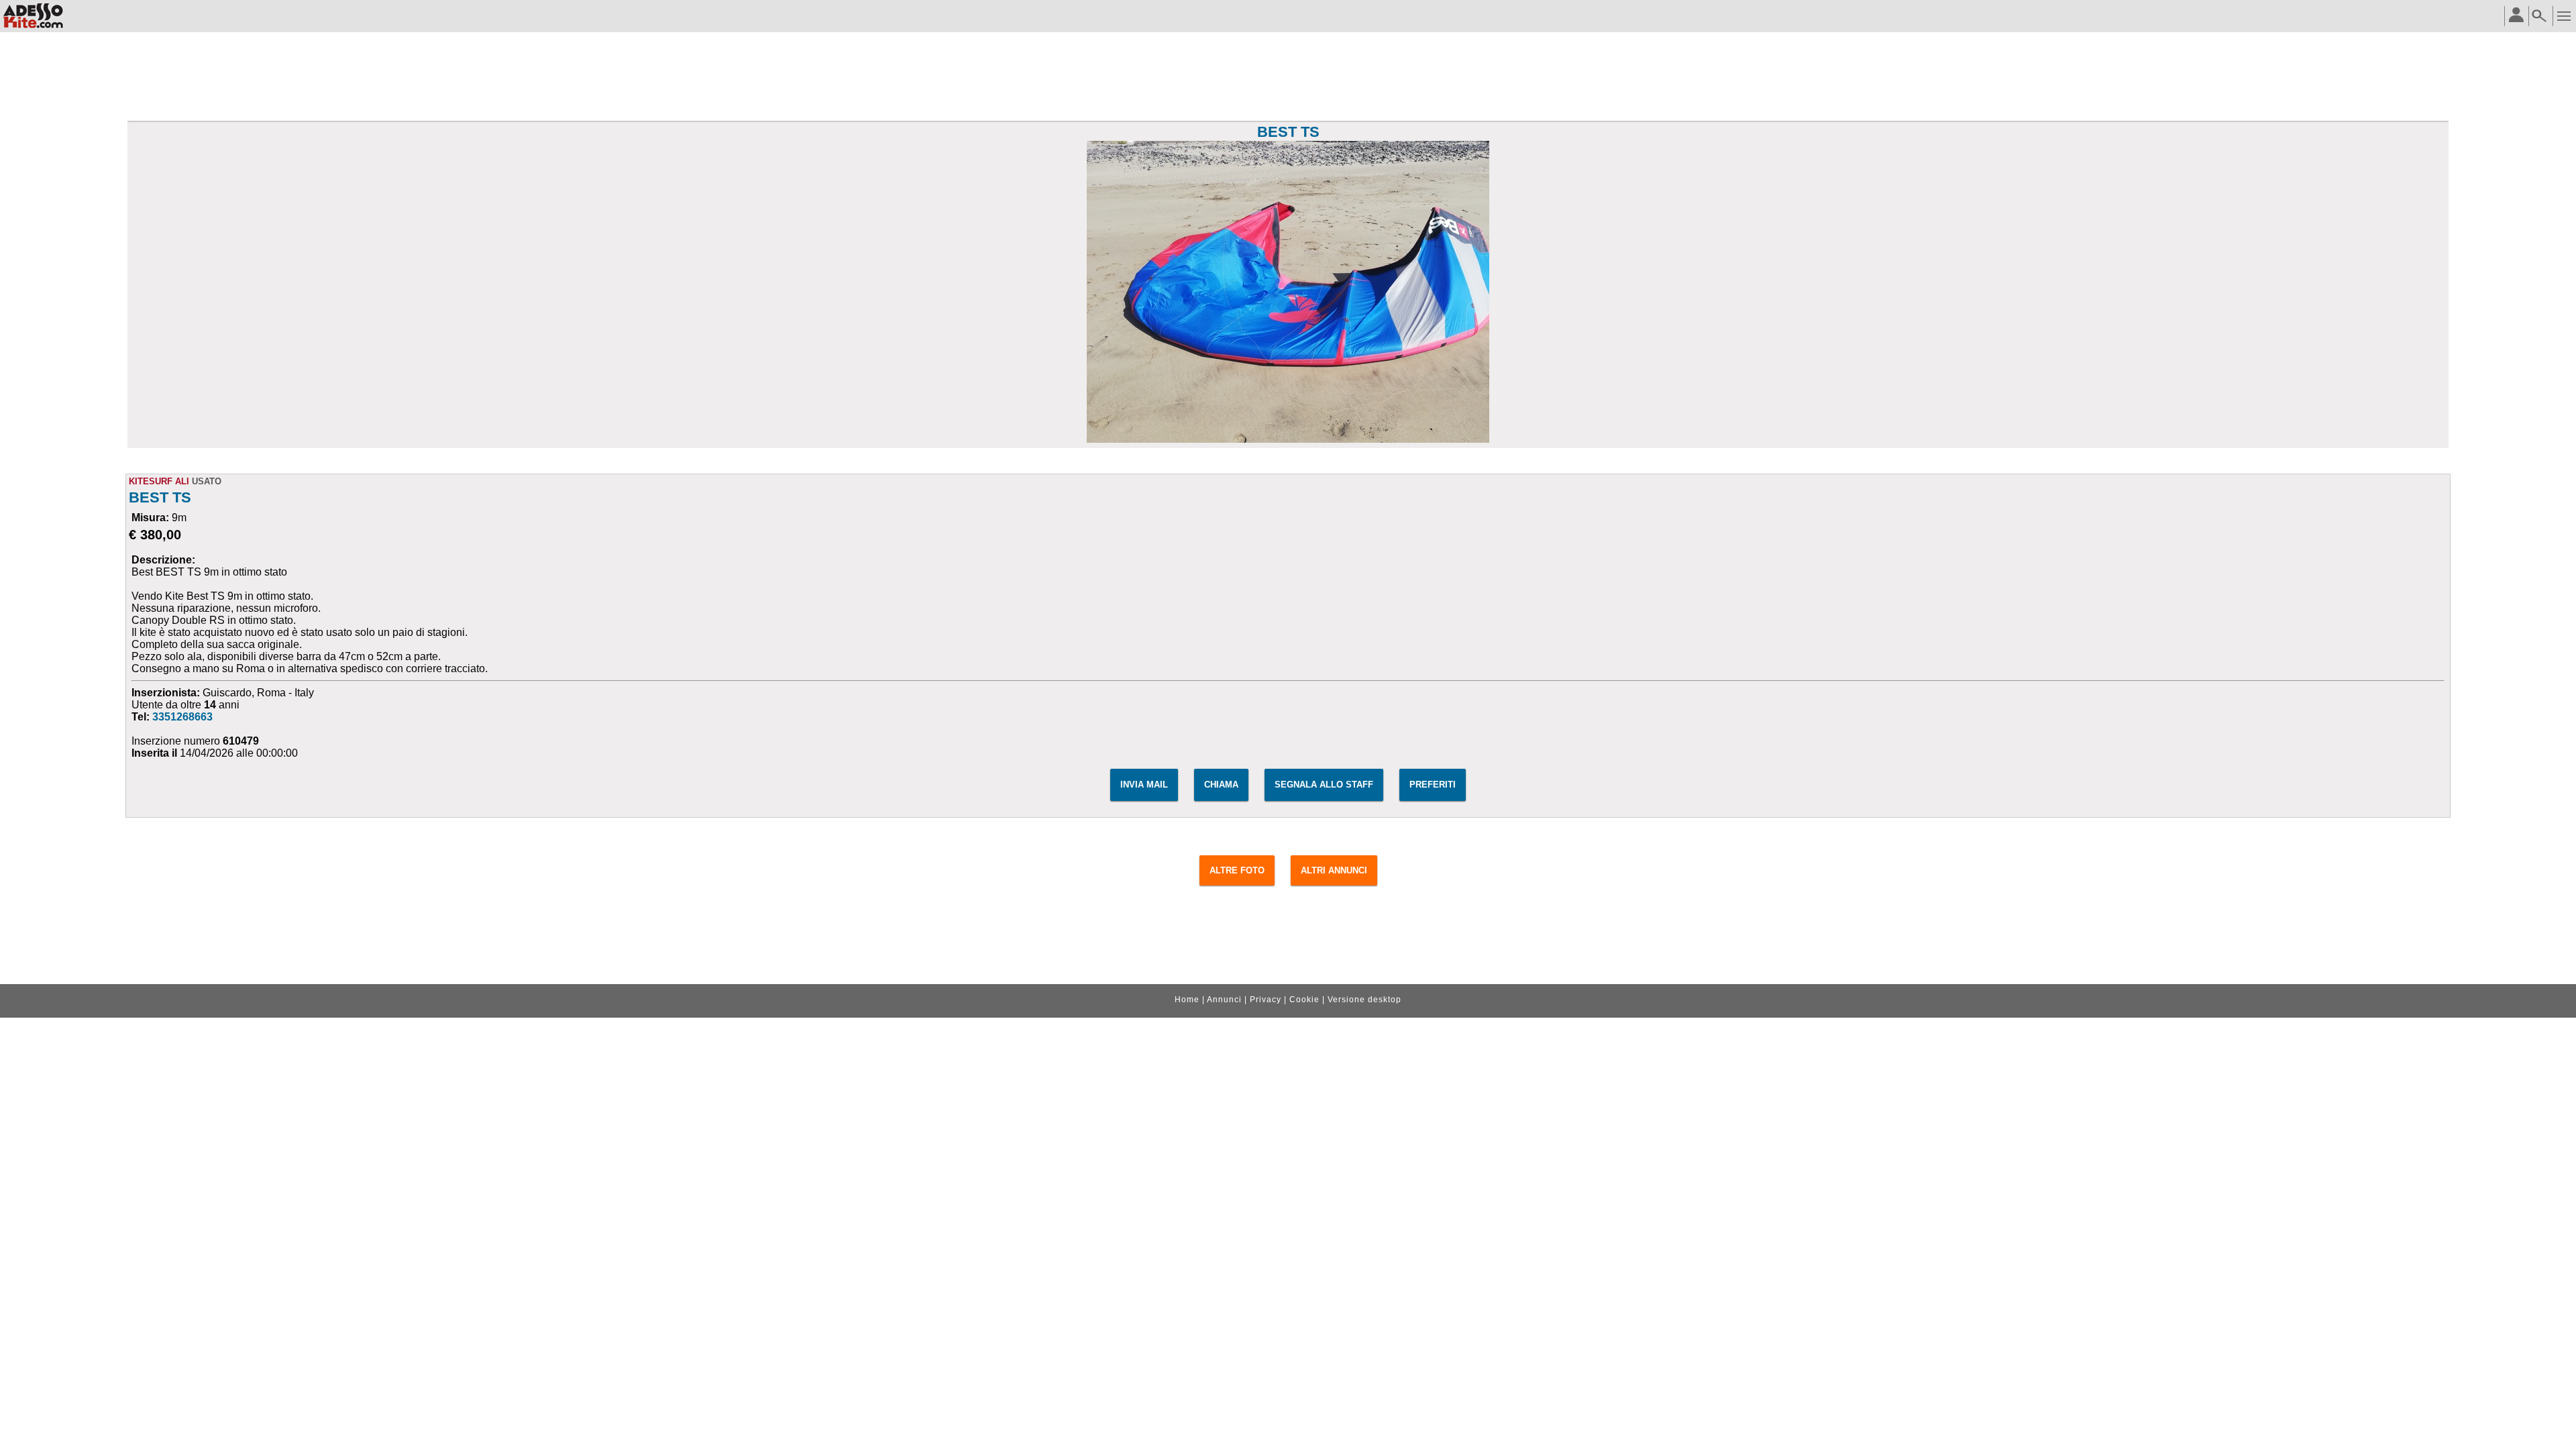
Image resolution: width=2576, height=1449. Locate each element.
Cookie (1304, 1000)
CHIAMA (1221, 785)
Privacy (1266, 1000)
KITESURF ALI (159, 481)
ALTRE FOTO (1237, 870)
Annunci (1224, 1000)
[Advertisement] (1288, 78)
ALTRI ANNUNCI (1334, 870)
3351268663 (182, 717)
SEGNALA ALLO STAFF (1324, 785)
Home (1187, 1000)
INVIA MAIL (1144, 785)
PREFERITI (1433, 785)
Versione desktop (1364, 1000)
